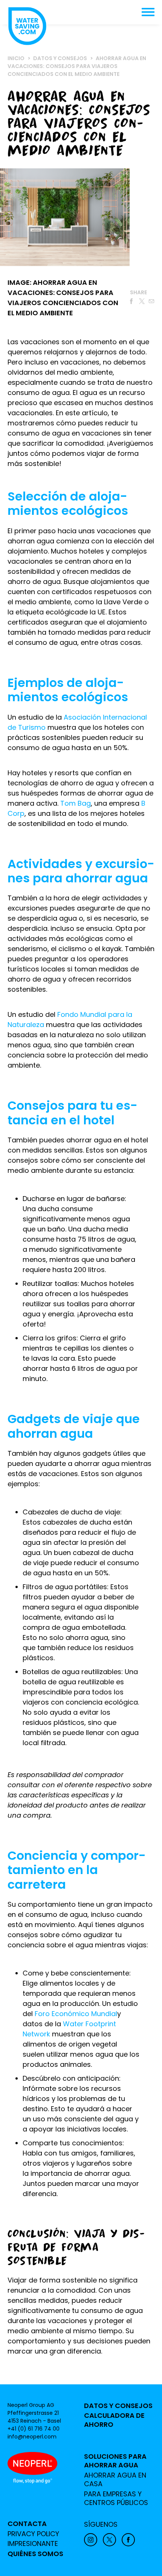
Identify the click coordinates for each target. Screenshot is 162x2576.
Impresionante (33, 2544)
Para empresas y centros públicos (116, 2498)
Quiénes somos (35, 2554)
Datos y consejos (118, 2406)
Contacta (27, 2524)
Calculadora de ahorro (114, 2420)
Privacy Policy (33, 2534)
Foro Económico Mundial (76, 2014)
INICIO (16, 58)
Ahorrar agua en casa (115, 2480)
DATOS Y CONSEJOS (60, 58)
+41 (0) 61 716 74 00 (34, 2429)
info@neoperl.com (32, 2437)
